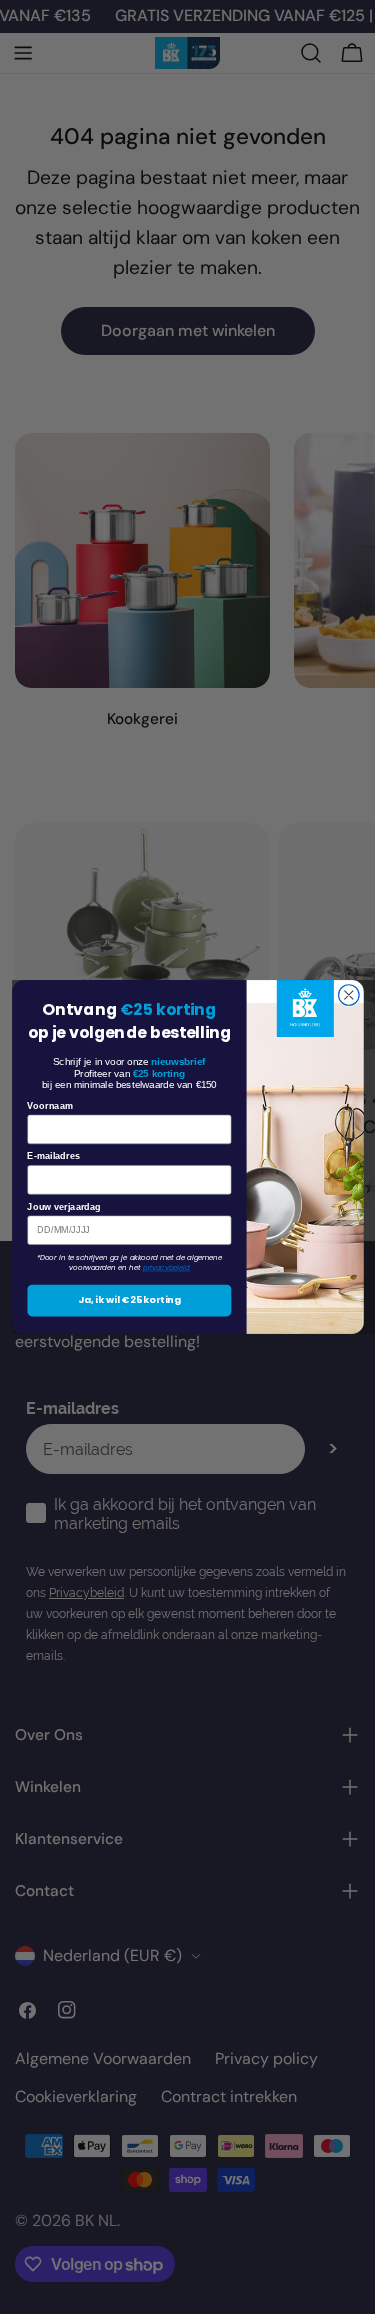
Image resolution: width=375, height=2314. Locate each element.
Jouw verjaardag (64, 1207)
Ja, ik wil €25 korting (128, 1300)
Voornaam (50, 1106)
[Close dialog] (348, 995)
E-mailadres (53, 1156)
